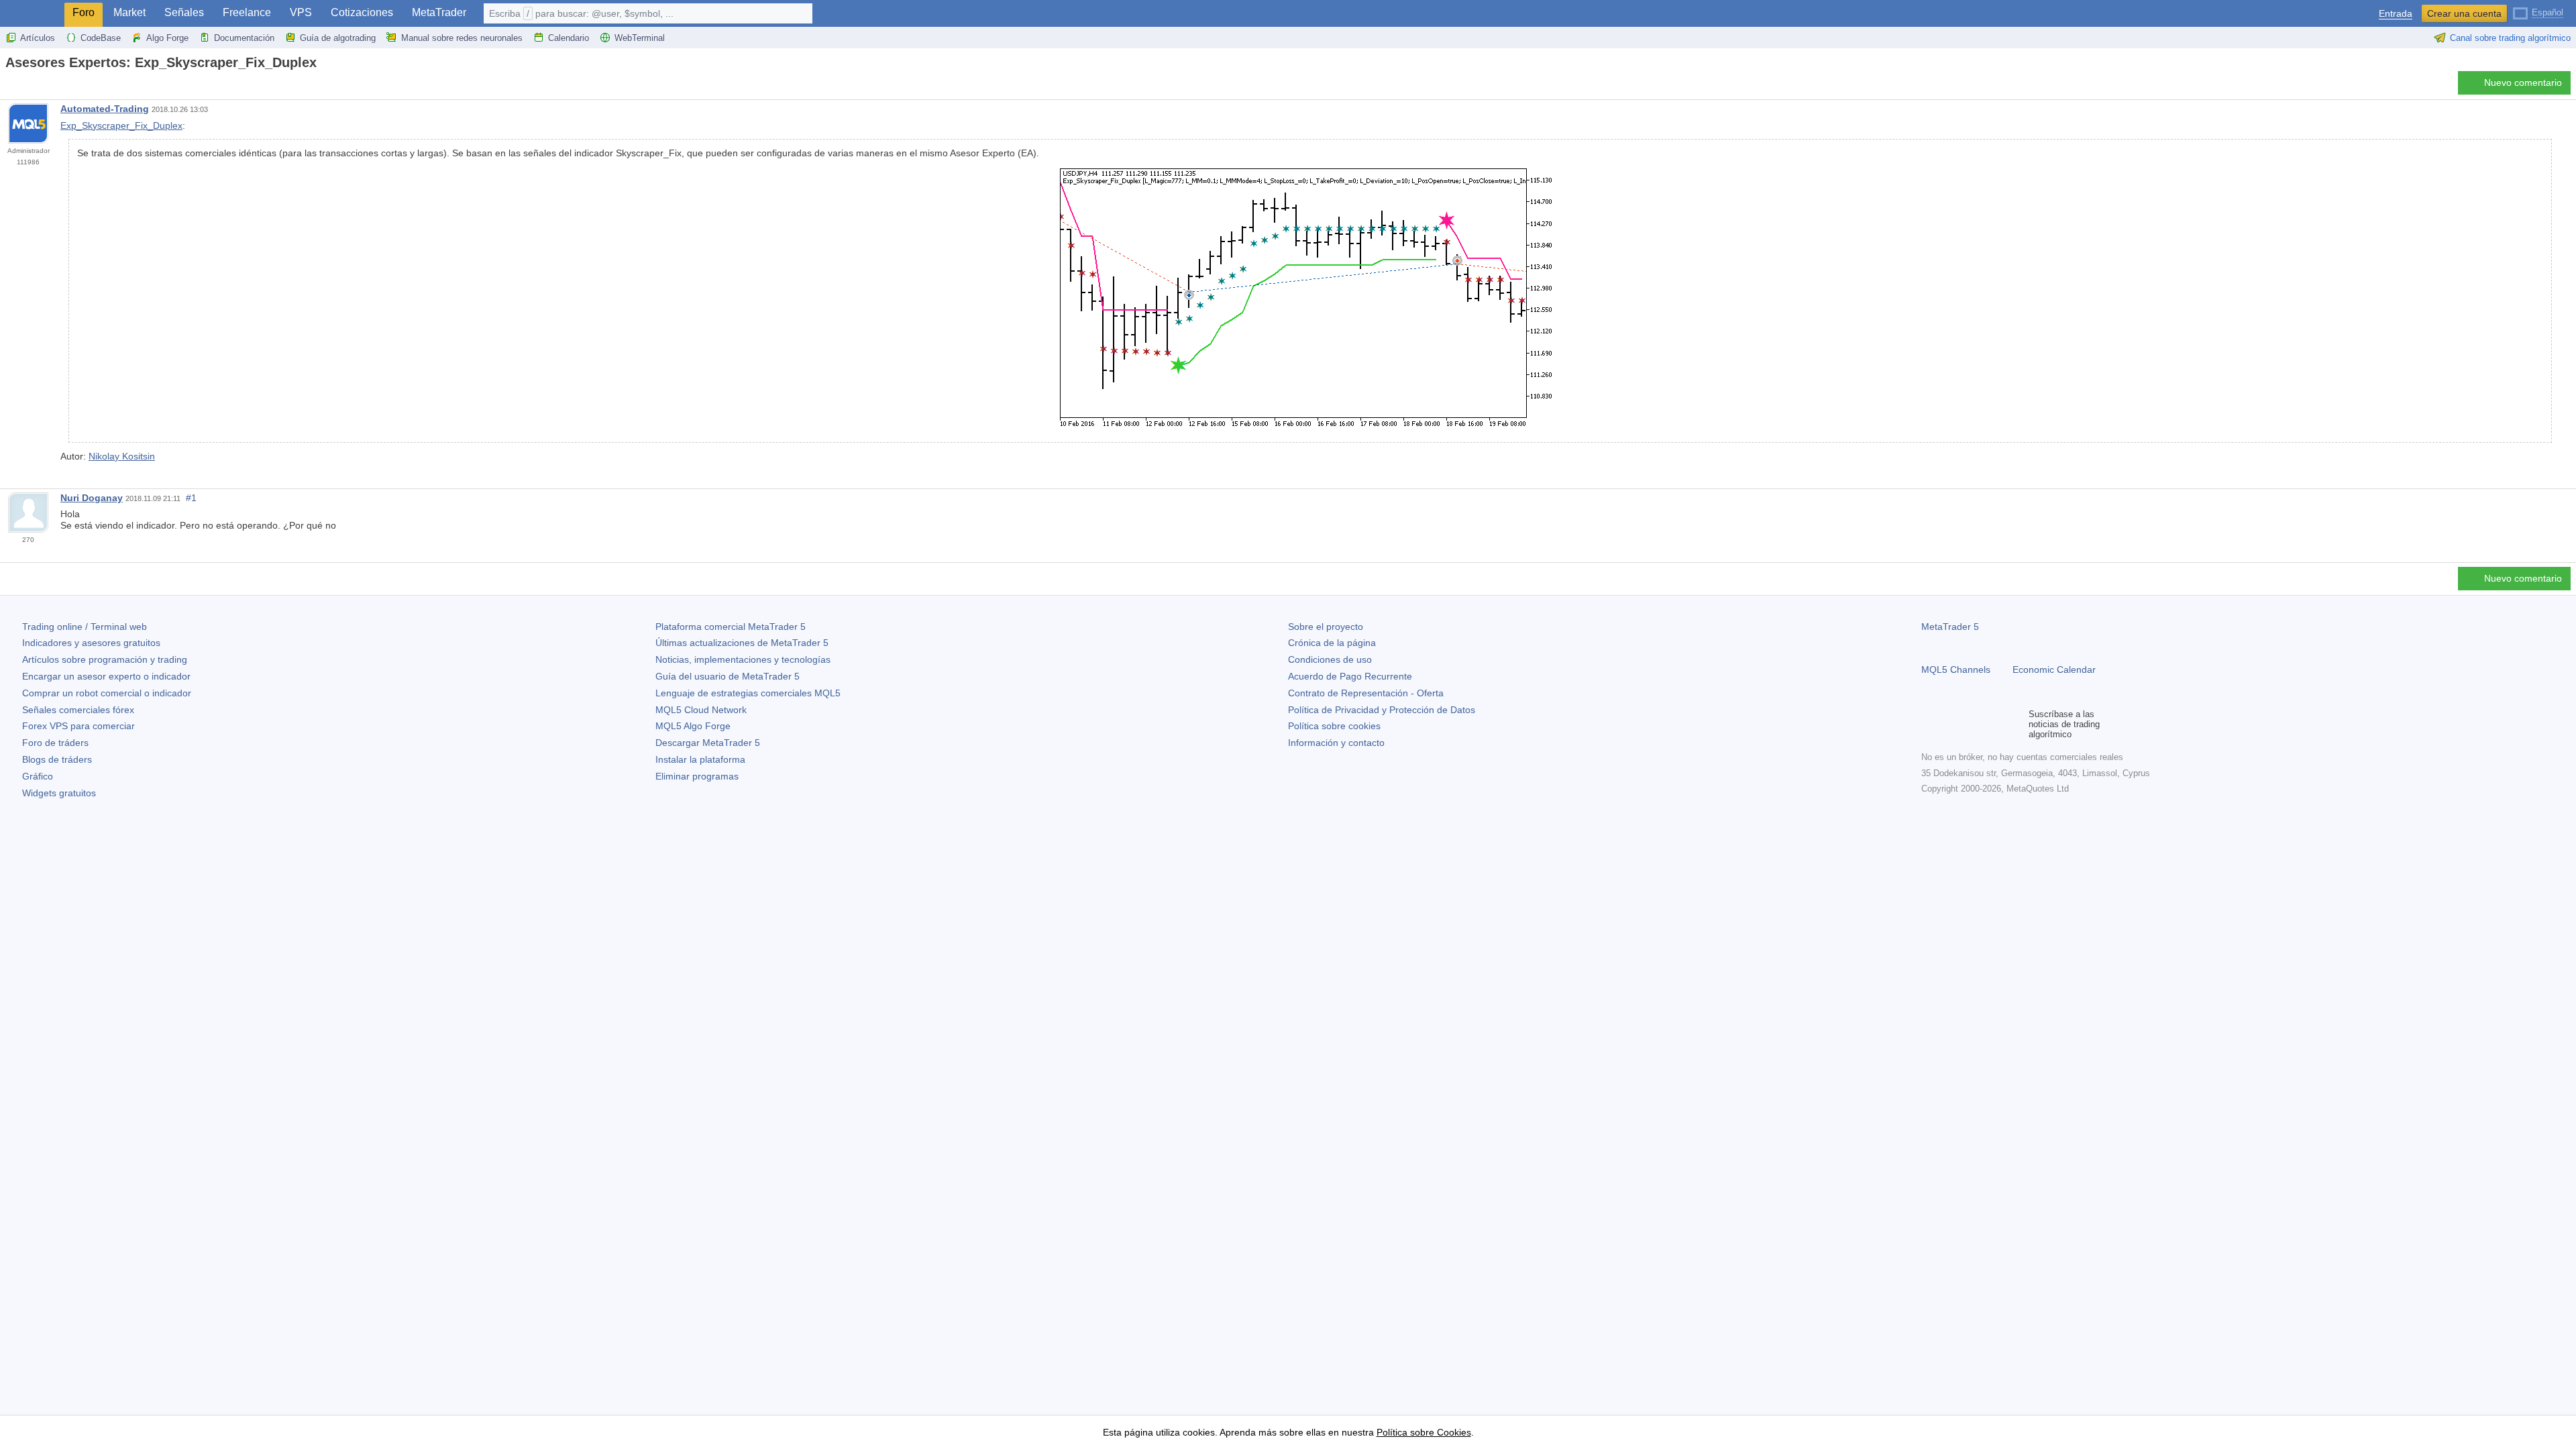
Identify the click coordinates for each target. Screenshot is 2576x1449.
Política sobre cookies (1334, 726)
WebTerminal (640, 38)
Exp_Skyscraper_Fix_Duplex (121, 125)
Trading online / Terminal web (85, 627)
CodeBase (101, 38)
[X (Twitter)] (1972, 724)
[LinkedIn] (2015, 724)
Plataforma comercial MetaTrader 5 (731, 627)
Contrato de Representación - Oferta (1366, 693)
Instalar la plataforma (700, 759)
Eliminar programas (697, 776)
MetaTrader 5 (1950, 627)
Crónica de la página (1332, 643)
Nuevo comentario (2523, 83)
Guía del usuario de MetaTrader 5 (728, 676)
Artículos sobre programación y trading (105, 659)
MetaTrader (439, 12)
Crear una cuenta (2464, 13)
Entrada (2396, 14)
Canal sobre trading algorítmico (2510, 38)
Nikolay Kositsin (122, 456)
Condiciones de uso (1330, 659)
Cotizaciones (362, 12)
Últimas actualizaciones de (742, 643)
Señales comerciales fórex (78, 710)
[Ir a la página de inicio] (9, 86)
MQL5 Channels (1956, 669)
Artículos (38, 38)
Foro (84, 12)
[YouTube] (1994, 724)
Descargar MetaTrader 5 (708, 743)
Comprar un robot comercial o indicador (107, 693)
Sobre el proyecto (1326, 627)
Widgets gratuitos (59, 793)
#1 (191, 498)
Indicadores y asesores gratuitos (91, 643)
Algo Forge (167, 38)
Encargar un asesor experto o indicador (106, 676)
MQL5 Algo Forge (693, 726)
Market (129, 12)
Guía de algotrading (338, 38)
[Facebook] (1929, 724)
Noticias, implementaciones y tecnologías (743, 659)
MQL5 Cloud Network (701, 710)
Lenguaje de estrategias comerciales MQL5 (748, 693)
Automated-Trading (105, 109)
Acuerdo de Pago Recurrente (1350, 676)
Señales (184, 12)
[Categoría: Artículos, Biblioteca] (25, 87)
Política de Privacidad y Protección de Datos (1382, 710)
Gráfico (38, 776)
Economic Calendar (2054, 669)
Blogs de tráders (57, 759)
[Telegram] (1951, 724)
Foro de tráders (55, 743)
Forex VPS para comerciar (78, 726)
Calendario (569, 38)
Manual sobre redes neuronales (462, 38)
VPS (301, 12)
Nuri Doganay (92, 498)
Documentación (244, 38)
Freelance (247, 12)
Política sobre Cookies (1424, 1432)
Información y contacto (1336, 743)
